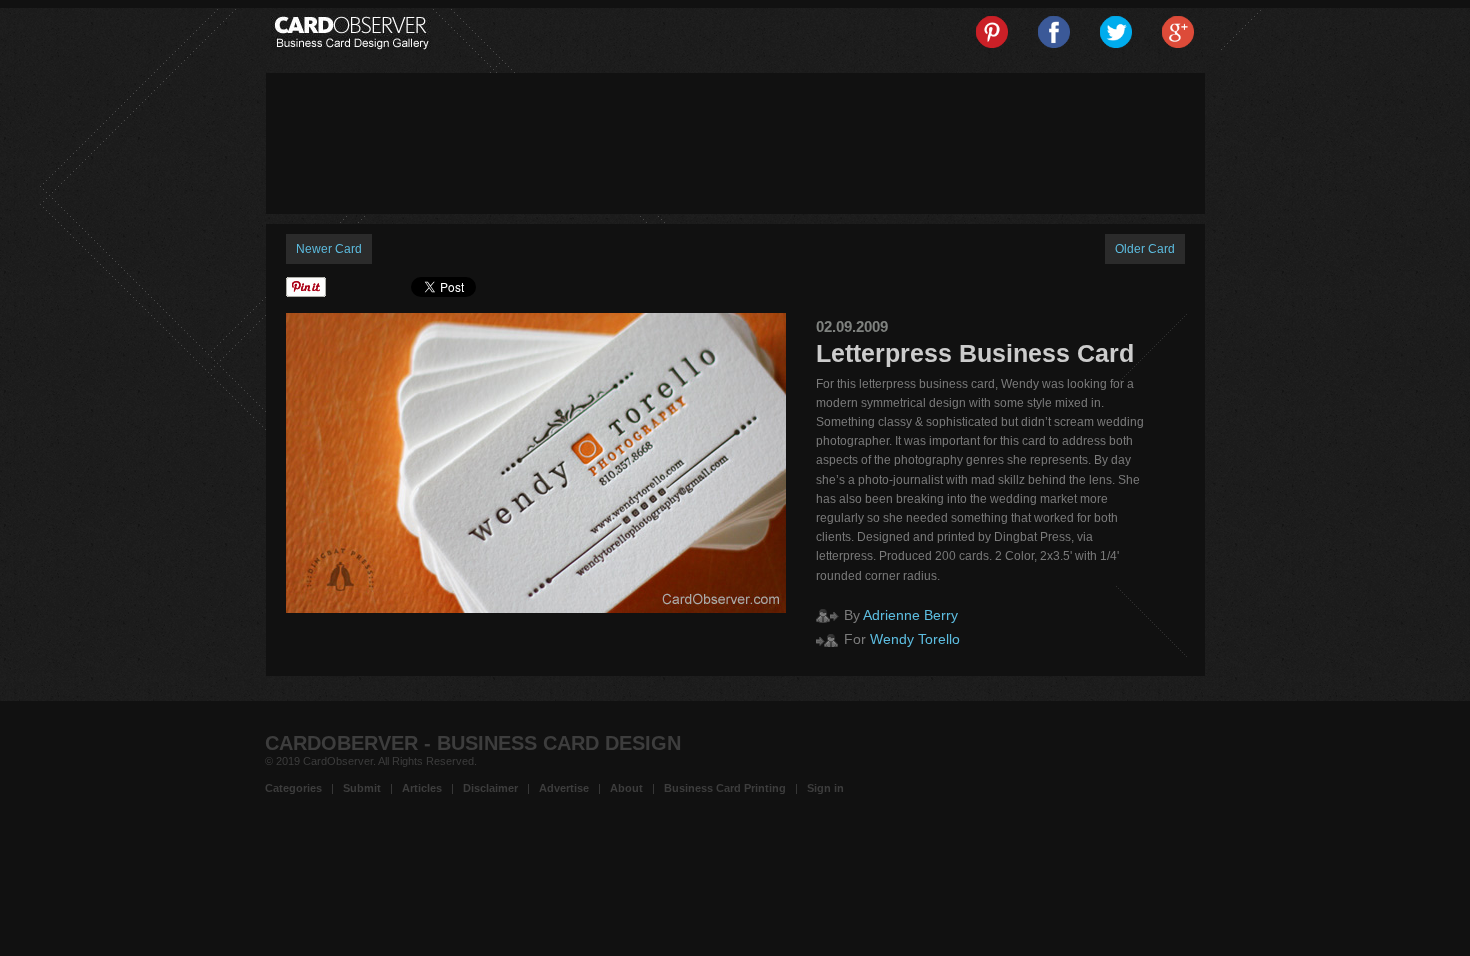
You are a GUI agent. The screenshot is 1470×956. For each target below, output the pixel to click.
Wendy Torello (915, 639)
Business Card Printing (725, 788)
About (626, 788)
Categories (293, 788)
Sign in (825, 788)
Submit (362, 788)
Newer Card (329, 249)
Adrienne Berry (910, 615)
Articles (422, 788)
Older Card (1145, 249)
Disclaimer (490, 788)
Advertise (564, 788)
